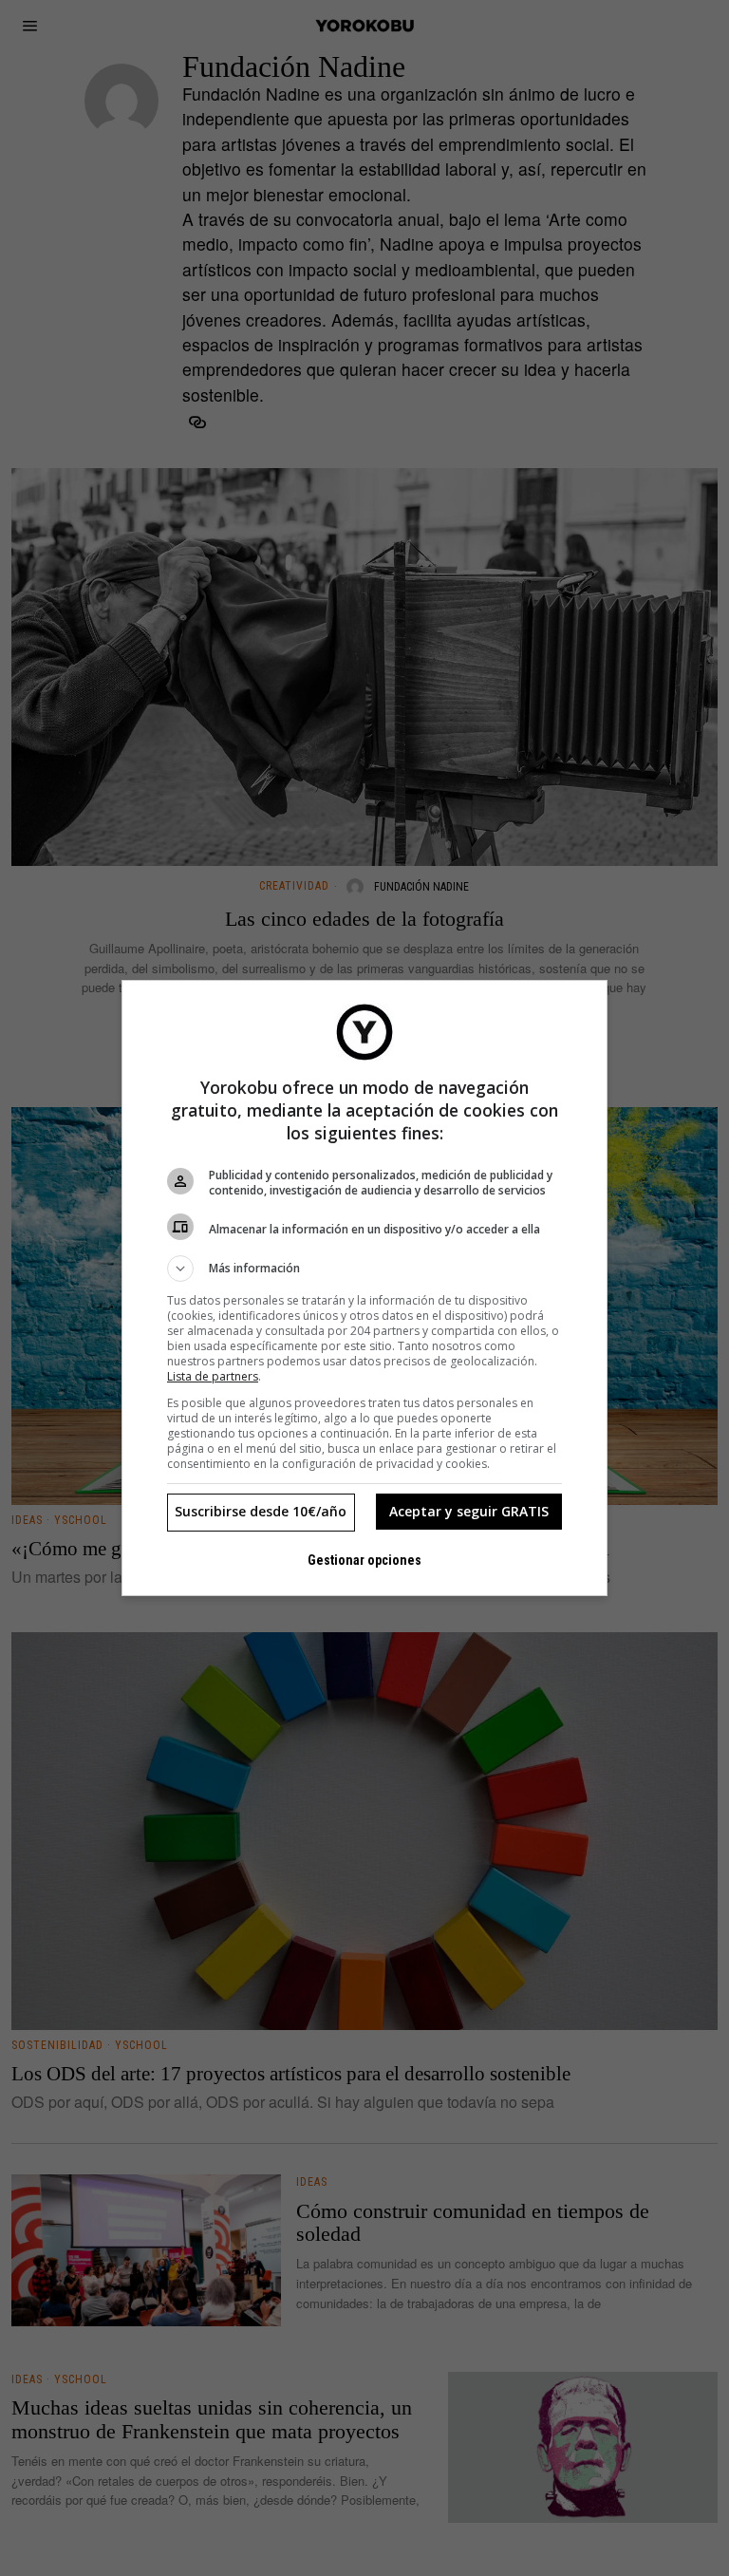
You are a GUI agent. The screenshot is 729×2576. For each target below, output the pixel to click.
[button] (364, 1269)
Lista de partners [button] (213, 1376)
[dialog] (364, 1288)
